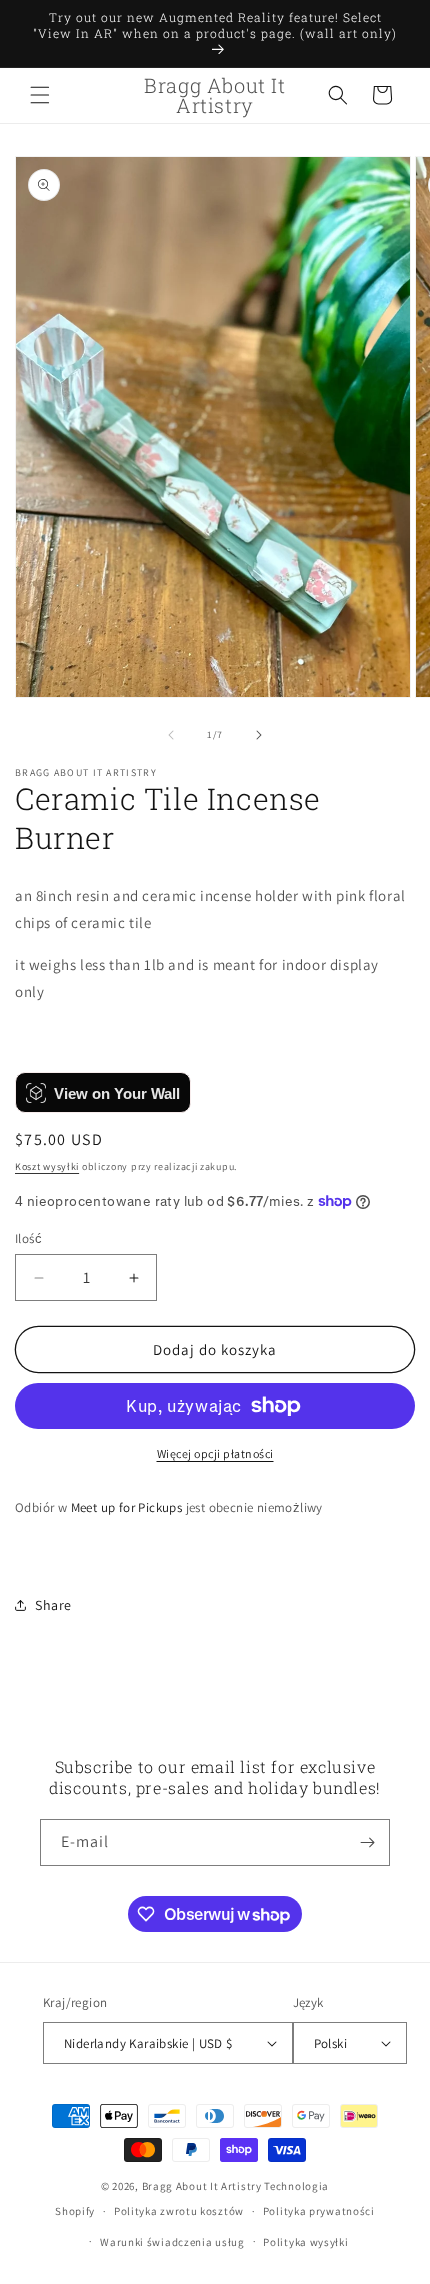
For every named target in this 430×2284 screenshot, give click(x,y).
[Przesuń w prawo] (259, 735)
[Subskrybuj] (367, 1842)
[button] (40, 95)
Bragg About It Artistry (202, 2186)
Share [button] (53, 1605)
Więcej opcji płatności (215, 1453)
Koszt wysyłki (47, 1166)
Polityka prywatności (319, 2211)
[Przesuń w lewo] (171, 735)
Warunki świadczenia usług (172, 2242)
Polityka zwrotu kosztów (179, 2211)
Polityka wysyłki (305, 2242)
